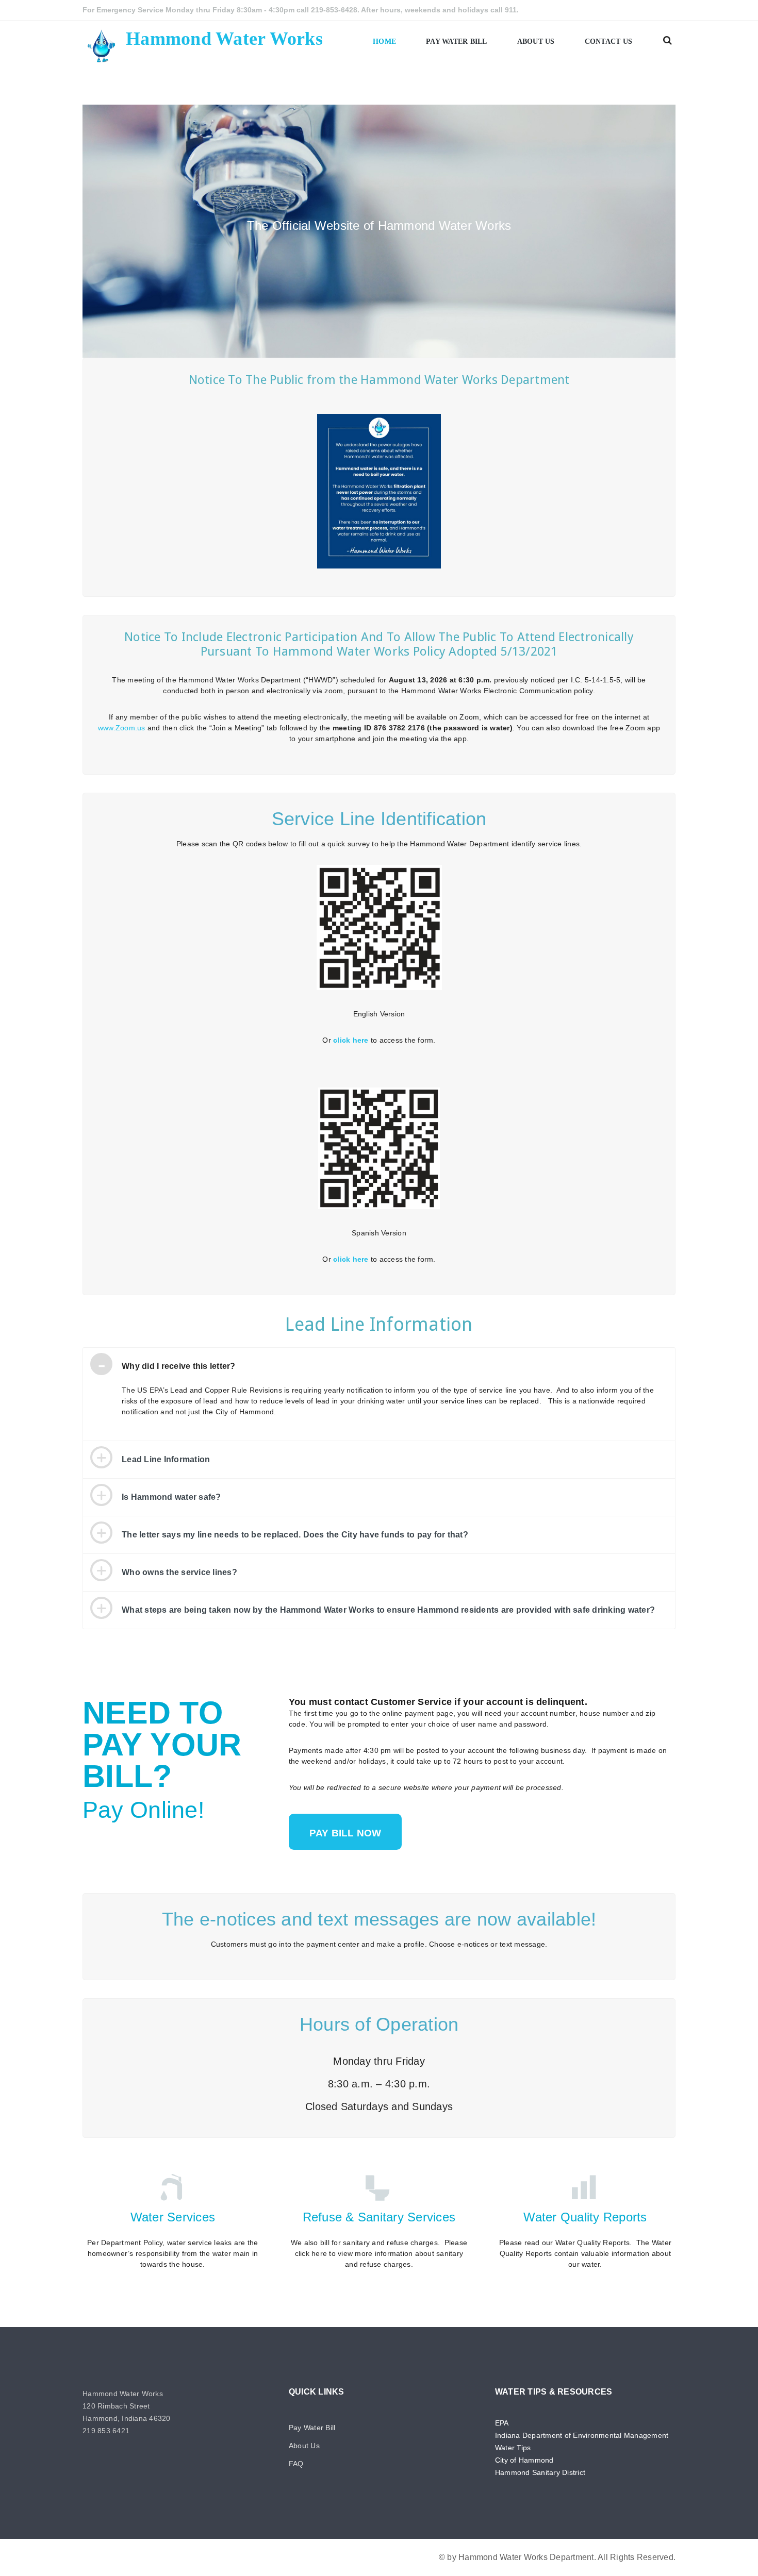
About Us (536, 41)
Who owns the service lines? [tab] (179, 1572)
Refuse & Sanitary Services (379, 2217)
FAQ (296, 2464)
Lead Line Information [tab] (166, 1459)
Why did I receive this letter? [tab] (179, 1366)
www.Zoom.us (122, 728)
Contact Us (609, 41)
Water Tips (513, 2448)
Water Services (173, 2217)
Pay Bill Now (345, 1833)
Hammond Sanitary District (540, 2472)
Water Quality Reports (585, 2217)
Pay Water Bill (457, 41)
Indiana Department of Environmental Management (582, 2435)
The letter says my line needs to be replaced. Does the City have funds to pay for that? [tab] (295, 1535)
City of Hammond (524, 2460)
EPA (502, 2423)
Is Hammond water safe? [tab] (171, 1497)
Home (384, 41)
